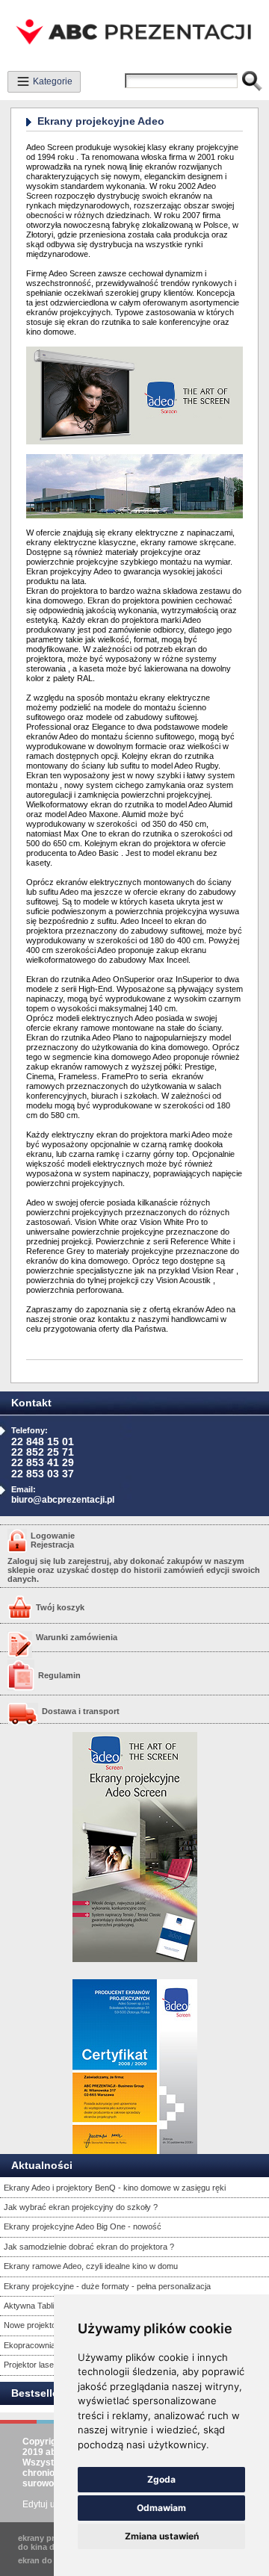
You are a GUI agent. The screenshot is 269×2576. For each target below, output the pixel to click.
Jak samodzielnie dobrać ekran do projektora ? (89, 2247)
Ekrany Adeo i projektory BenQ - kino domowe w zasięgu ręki (115, 2188)
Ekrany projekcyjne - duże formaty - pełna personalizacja (107, 2286)
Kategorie (52, 81)
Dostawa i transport (81, 1711)
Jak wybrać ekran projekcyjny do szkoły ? (81, 2207)
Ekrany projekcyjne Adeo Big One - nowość (83, 2226)
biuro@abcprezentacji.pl (63, 1500)
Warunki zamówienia (77, 1637)
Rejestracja (52, 1545)
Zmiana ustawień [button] (162, 2536)
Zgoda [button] (161, 2479)
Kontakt (31, 1403)
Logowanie (53, 1536)
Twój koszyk (60, 1607)
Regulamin (59, 1675)
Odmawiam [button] (161, 2508)
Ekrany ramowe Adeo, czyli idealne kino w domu (91, 2266)
